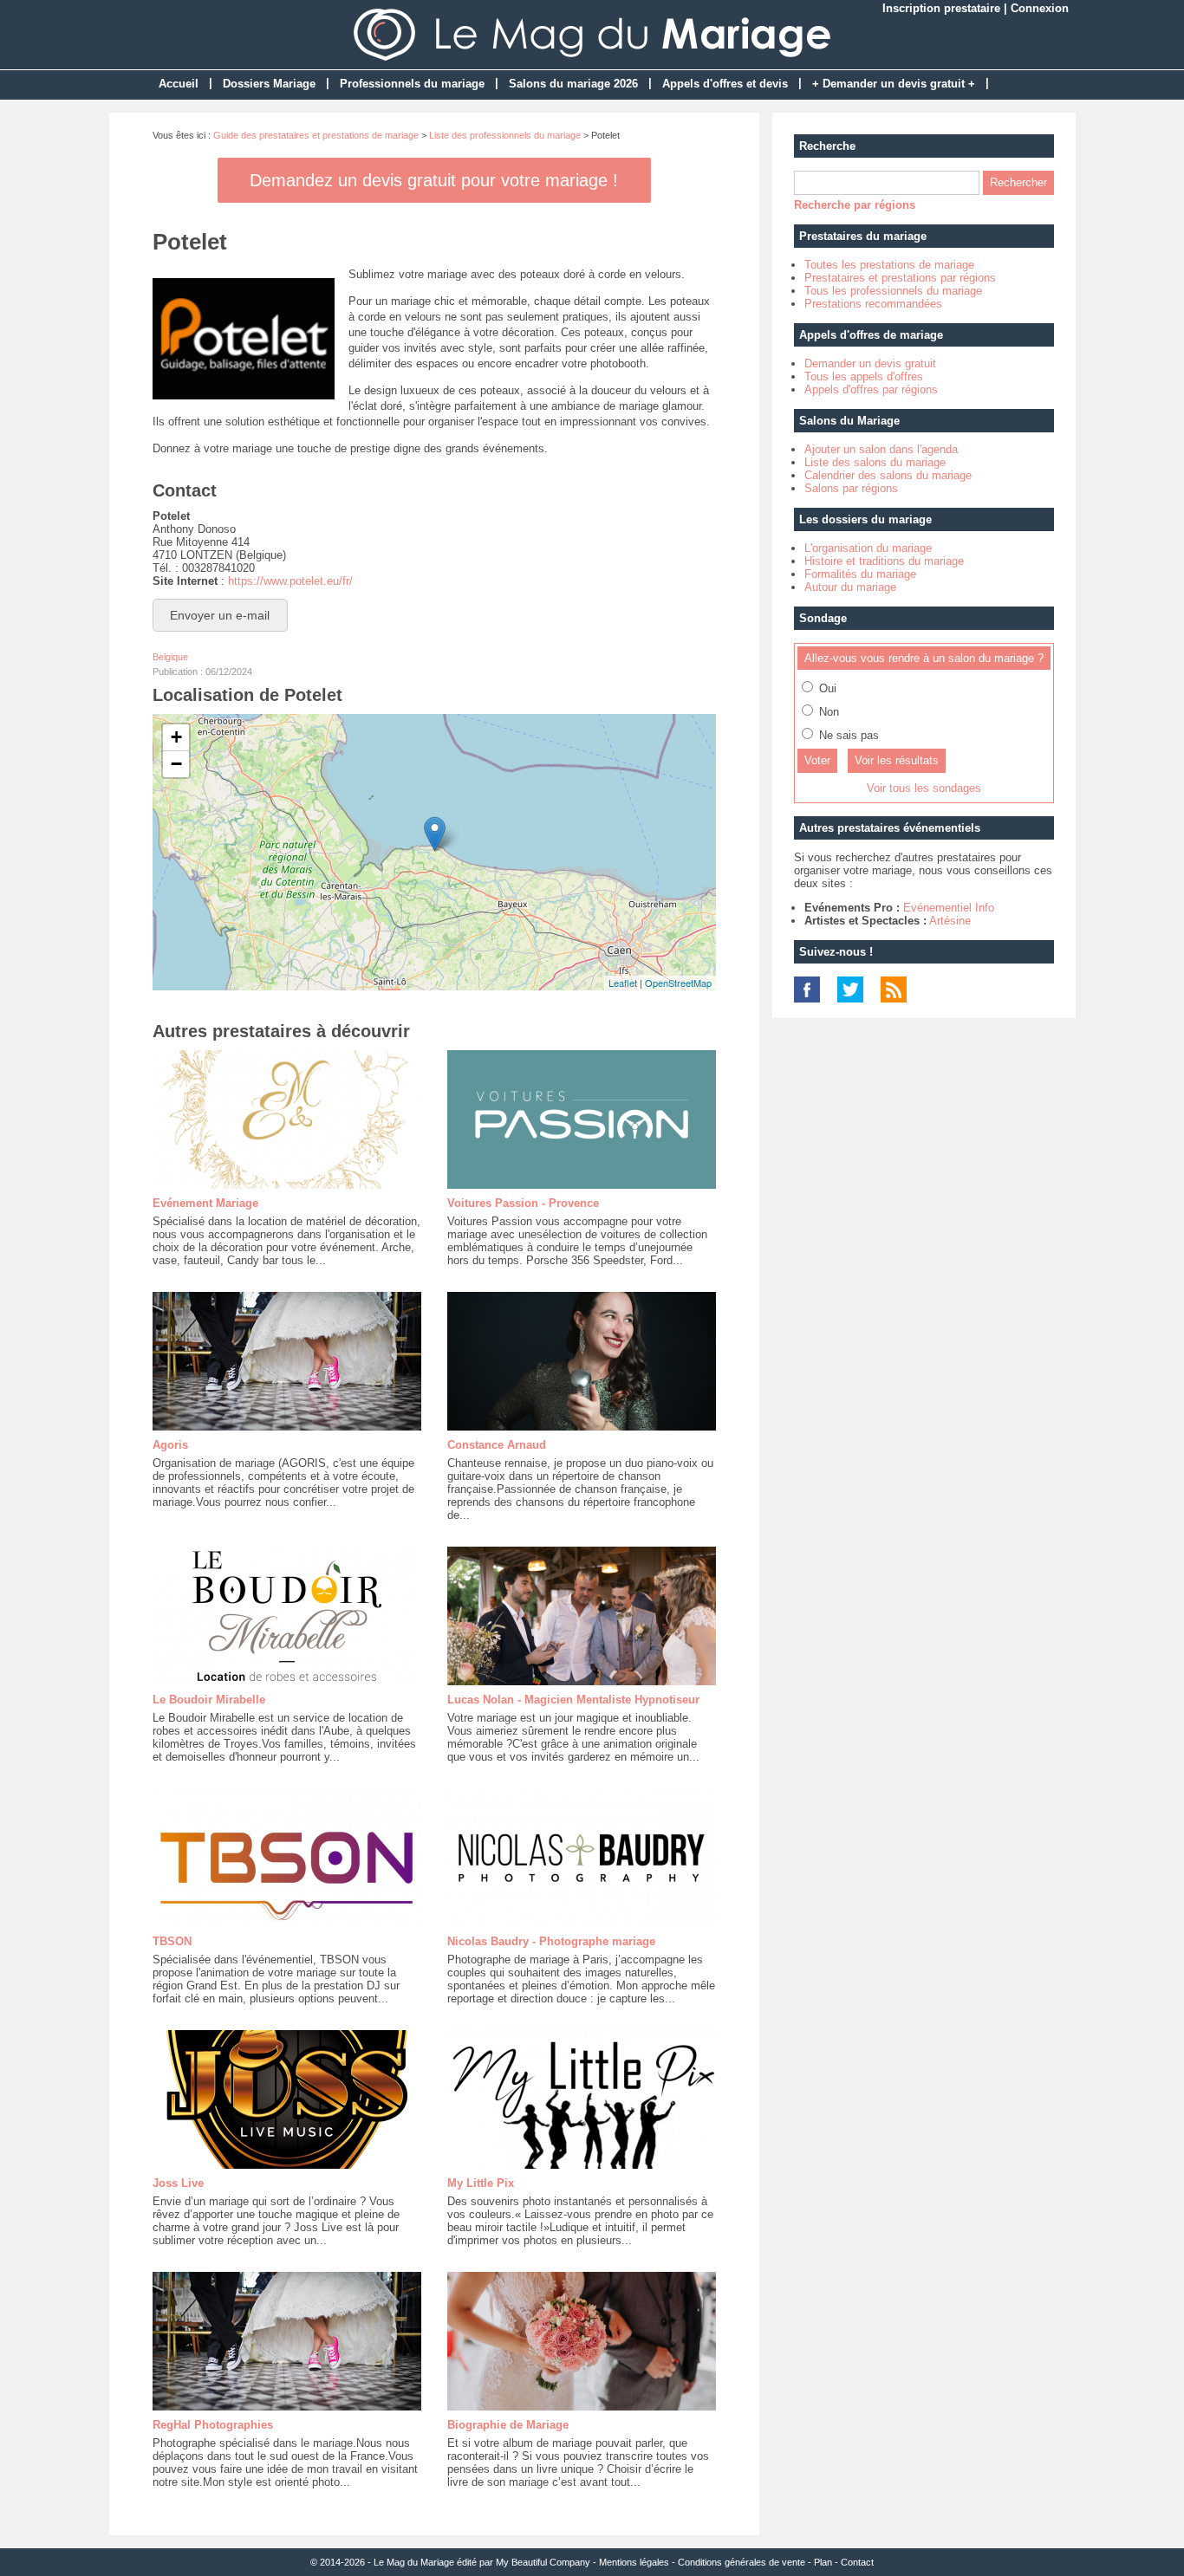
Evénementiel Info (949, 908)
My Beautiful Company (543, 2562)
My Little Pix (481, 2183)
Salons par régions (851, 488)
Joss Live (178, 2183)
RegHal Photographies (213, 2425)
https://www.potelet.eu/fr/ (290, 581)
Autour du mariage (850, 587)
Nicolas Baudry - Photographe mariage (551, 1941)
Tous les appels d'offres (864, 376)
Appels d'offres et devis (725, 84)
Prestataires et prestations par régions (900, 278)
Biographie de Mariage (508, 2425)
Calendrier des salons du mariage (888, 475)
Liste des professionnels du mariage (505, 135)
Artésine (950, 921)
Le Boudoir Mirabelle (209, 1700)
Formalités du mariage (860, 574)
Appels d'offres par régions (871, 389)
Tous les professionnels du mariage (893, 291)
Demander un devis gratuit (870, 363)
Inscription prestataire (941, 8)
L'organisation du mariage (868, 548)
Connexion (1040, 8)
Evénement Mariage (205, 1203)
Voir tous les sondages (924, 788)
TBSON (172, 1941)
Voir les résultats (897, 760)
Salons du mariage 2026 (573, 84)
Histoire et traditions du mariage (884, 561)
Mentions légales (634, 2562)
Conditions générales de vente (742, 2562)
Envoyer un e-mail (220, 615)
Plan (823, 2562)
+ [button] (176, 737)
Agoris (170, 1445)
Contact (857, 2562)
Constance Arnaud (497, 1445)
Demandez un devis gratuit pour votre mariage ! (434, 180)
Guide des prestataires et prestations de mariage (316, 135)
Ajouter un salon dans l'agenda (881, 449)
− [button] (176, 764)
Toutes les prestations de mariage (889, 265)
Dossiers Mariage (269, 84)
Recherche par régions (855, 205)
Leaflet (623, 983)
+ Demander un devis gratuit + (894, 84)
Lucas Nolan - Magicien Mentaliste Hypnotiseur (573, 1700)
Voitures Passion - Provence (523, 1203)
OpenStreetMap (678, 983)
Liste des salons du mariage (875, 462)
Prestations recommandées (873, 304)
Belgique (170, 657)
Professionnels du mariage (412, 84)
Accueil (179, 84)
